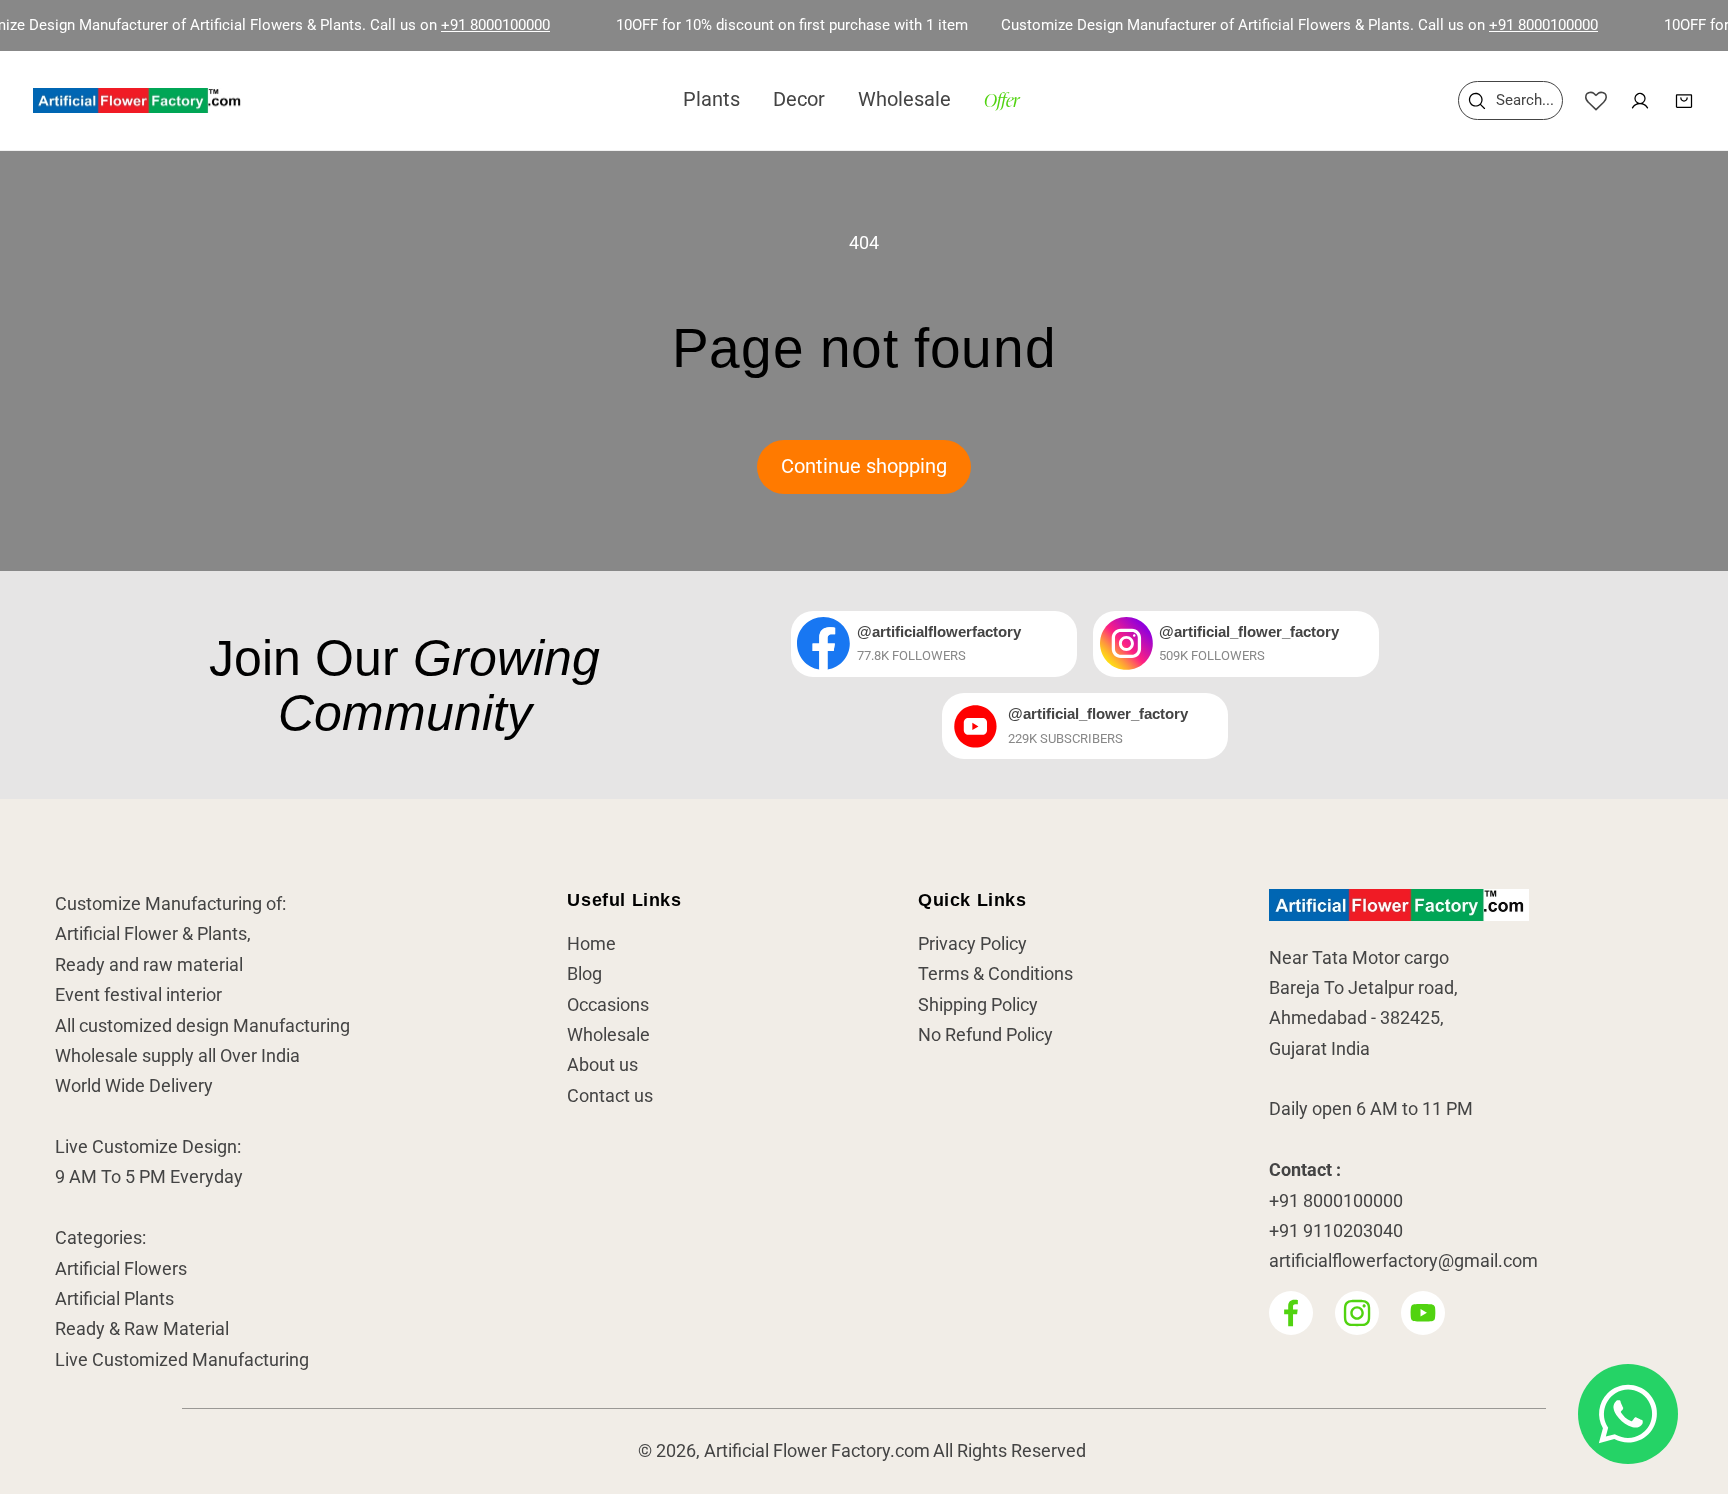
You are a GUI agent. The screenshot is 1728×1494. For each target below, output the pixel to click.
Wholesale (608, 1035)
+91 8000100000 (461, 25)
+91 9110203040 (1336, 1231)
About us (602, 1066)
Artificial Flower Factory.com (817, 1452)
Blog (584, 975)
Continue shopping (864, 466)
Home (591, 944)
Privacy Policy (972, 944)
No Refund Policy (985, 1035)
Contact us (610, 1096)
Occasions (608, 1005)
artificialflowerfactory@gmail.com (1403, 1262)
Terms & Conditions (995, 975)
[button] (1510, 100)
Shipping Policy (978, 1005)
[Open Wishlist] (1596, 101)
